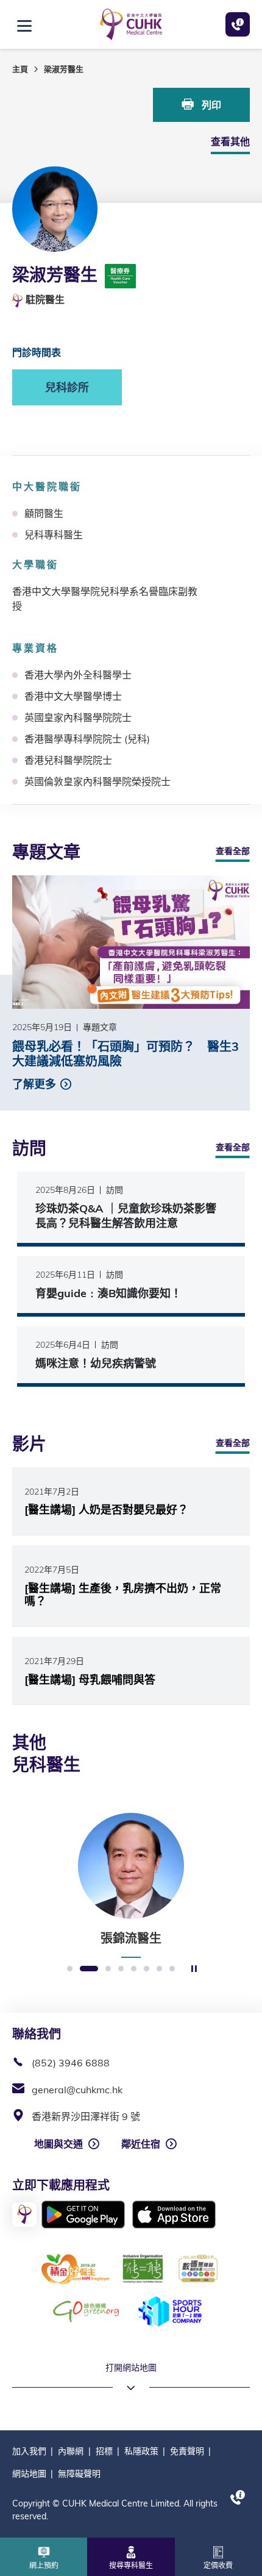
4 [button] (121, 1969)
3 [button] (108, 1969)
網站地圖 (29, 2474)
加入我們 (29, 2451)
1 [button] (70, 1969)
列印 (210, 105)
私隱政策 (141, 2451)
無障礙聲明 (79, 2474)
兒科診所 (67, 387)
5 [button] (134, 1969)
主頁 (20, 69)
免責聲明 (187, 2451)
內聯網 (71, 2451)
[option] (131, 1885)
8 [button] (172, 1969)
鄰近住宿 (141, 2144)
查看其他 (230, 141)
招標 (104, 2451)
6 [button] (147, 1969)
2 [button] (89, 1969)
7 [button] (159, 1969)
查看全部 (233, 851)
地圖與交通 (58, 2144)
